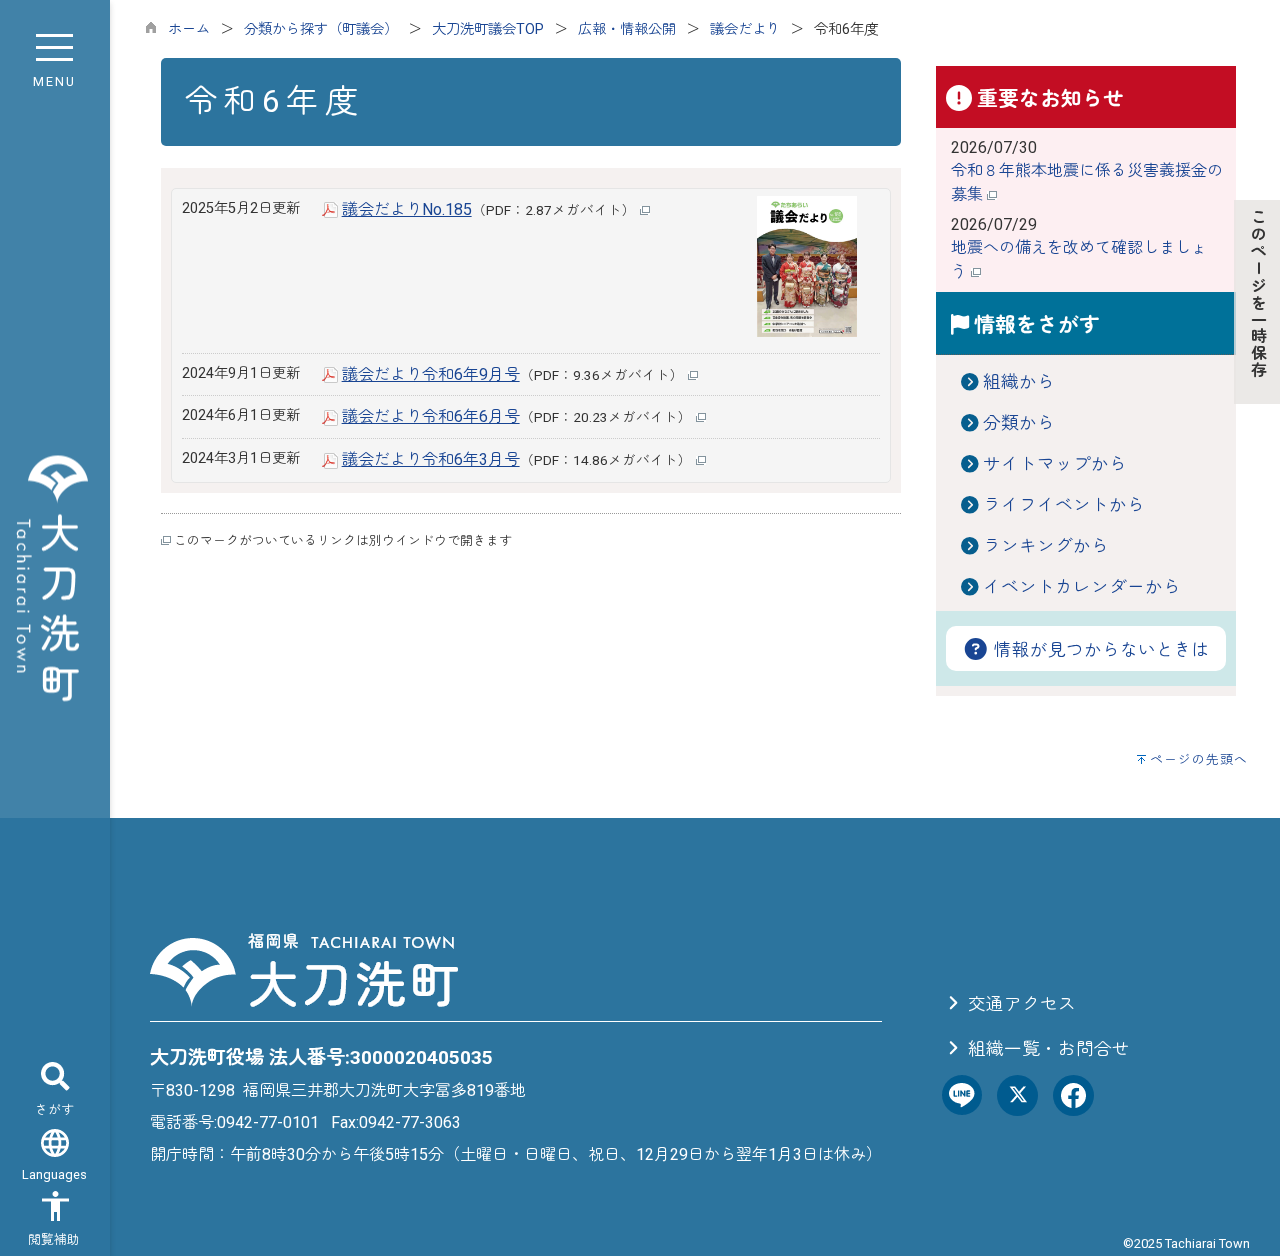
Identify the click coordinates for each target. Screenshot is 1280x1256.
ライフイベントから (1064, 505)
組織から (1019, 382)
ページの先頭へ (1199, 759)
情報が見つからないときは (1100, 650)
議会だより (745, 29)
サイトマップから (1055, 464)
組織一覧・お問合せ (1047, 1049)
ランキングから (1046, 546)
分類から (1019, 423)
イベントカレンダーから (1082, 587)
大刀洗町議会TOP (488, 29)
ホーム (189, 29)
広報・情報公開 (627, 29)
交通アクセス (1020, 1004)
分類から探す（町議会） (321, 29)
